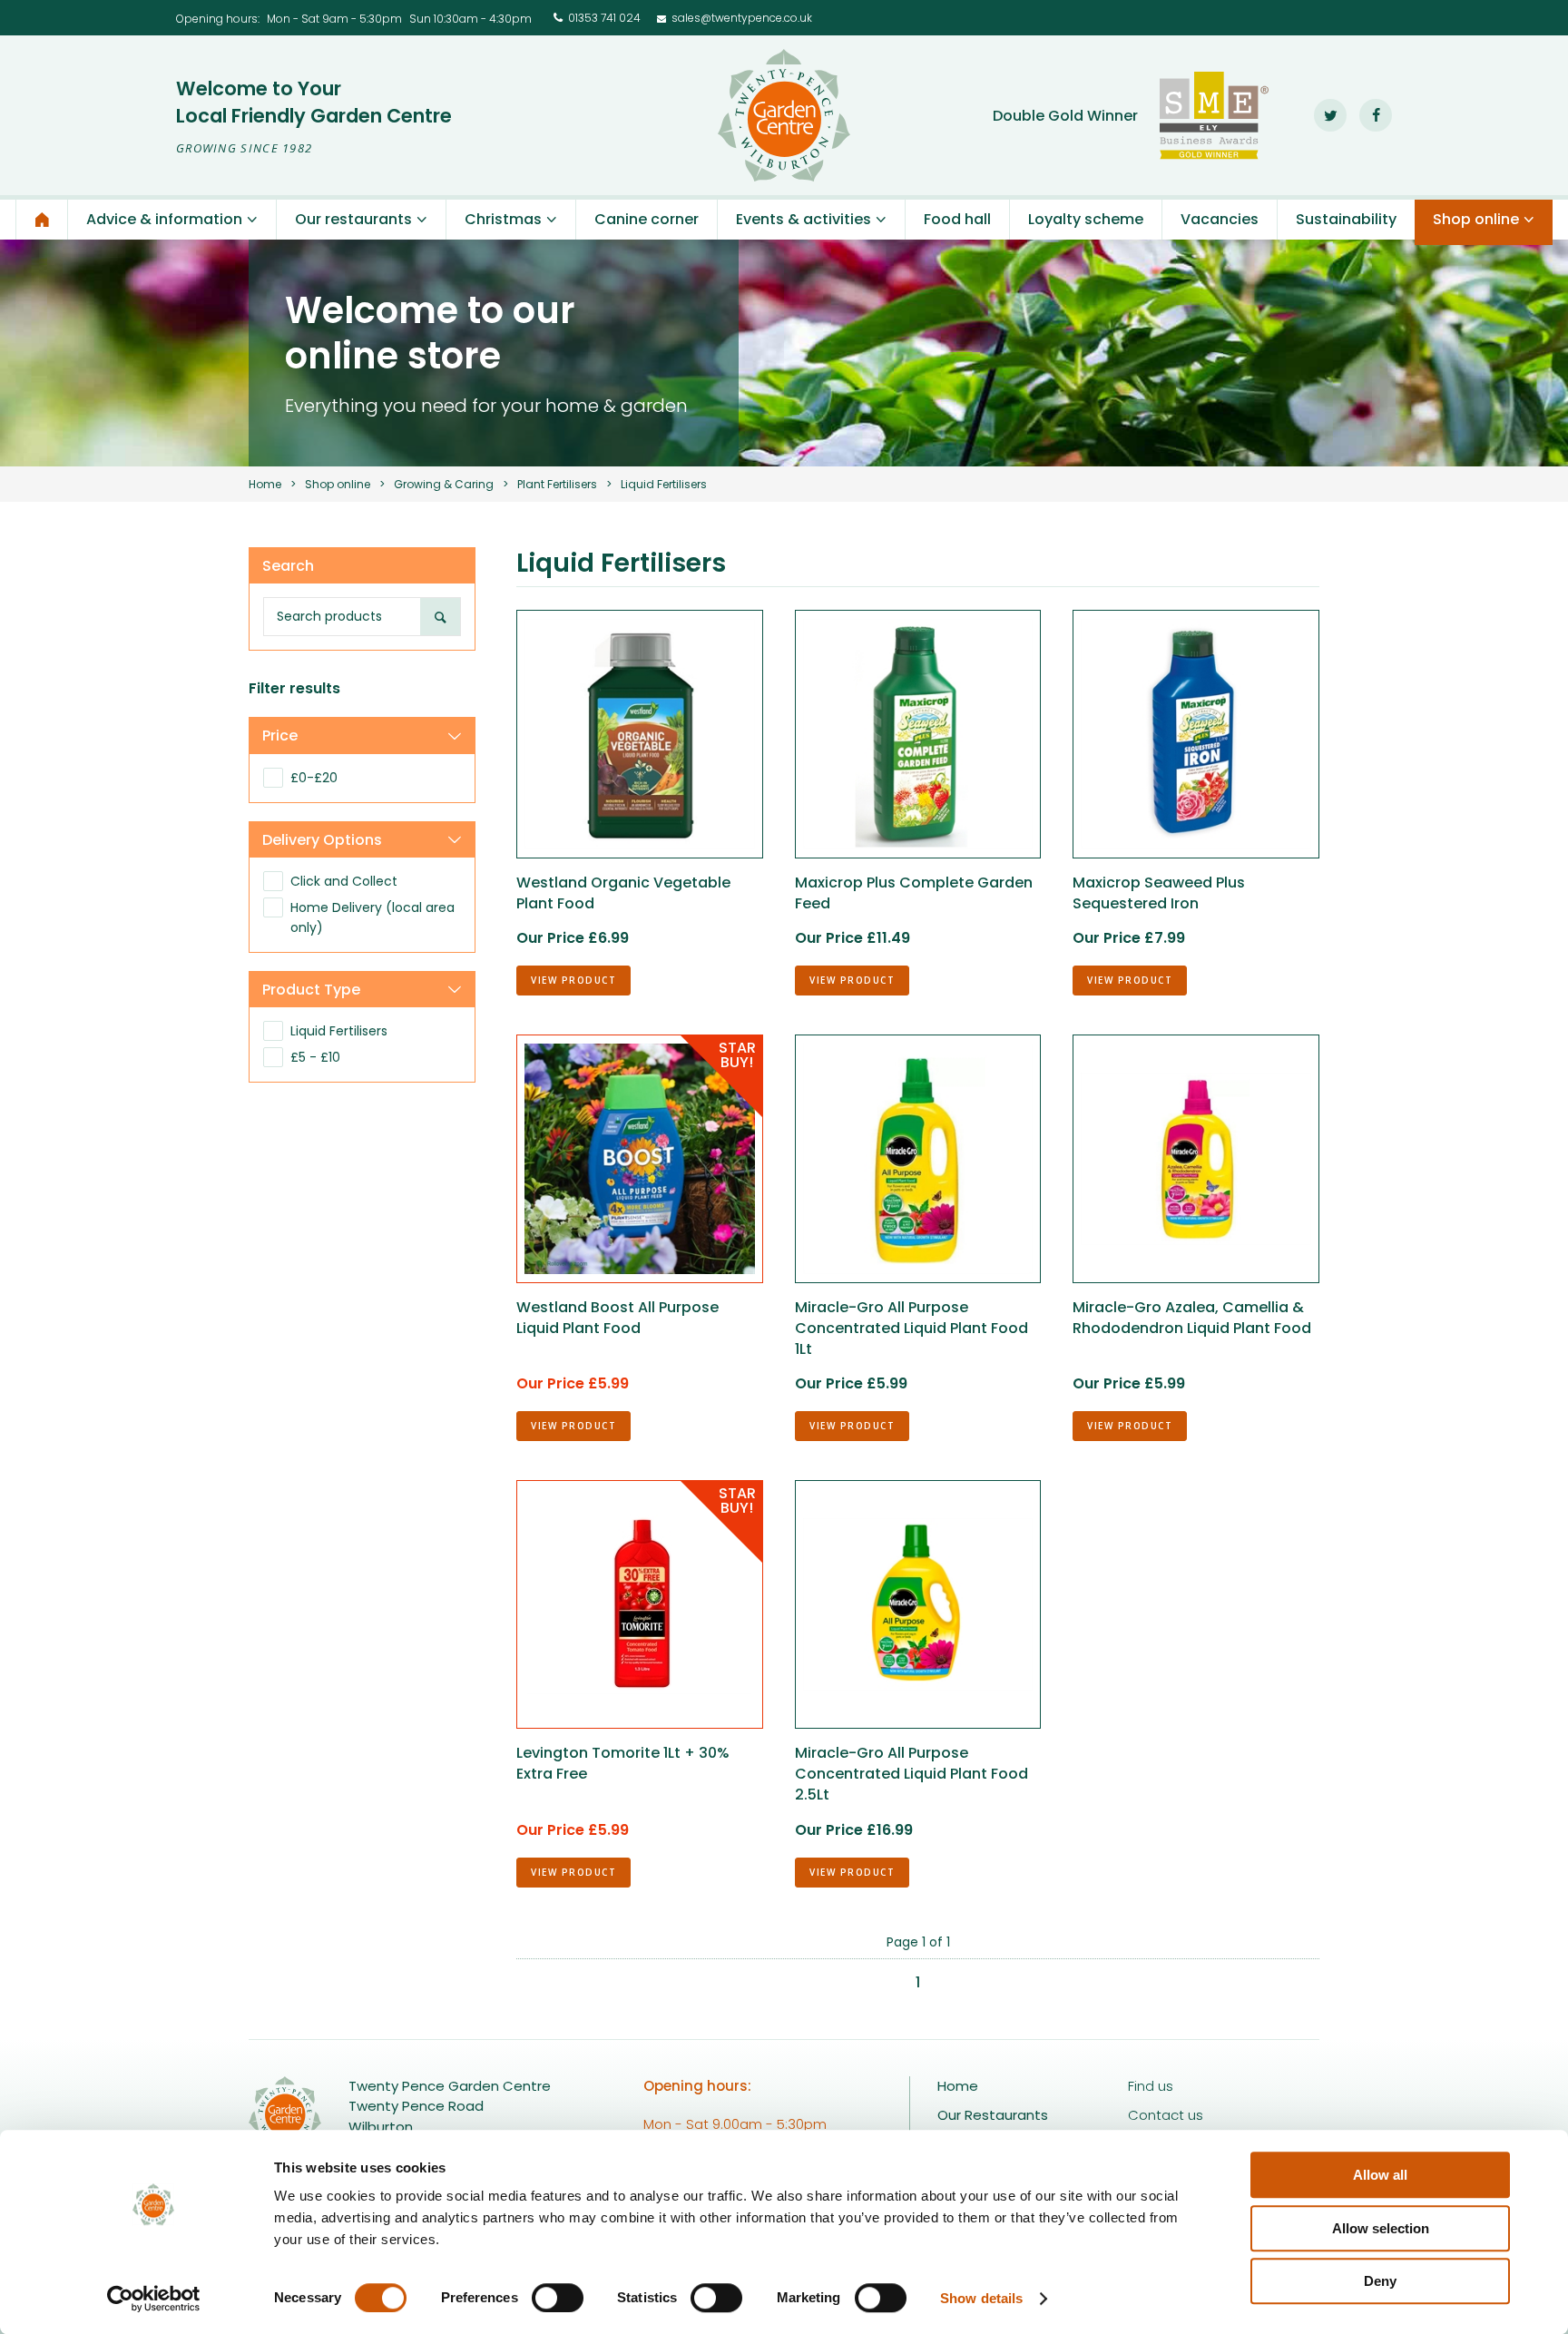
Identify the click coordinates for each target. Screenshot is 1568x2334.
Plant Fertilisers (557, 484)
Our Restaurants (993, 2115)
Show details (981, 2298)
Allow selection (1381, 2228)
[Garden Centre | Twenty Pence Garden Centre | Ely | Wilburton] (42, 220)
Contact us (1166, 2115)
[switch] (558, 2298)
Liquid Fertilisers (339, 1031)
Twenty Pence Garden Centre (784, 115)
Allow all (1380, 2175)
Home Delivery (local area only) (372, 917)
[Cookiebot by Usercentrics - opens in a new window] (154, 2299)
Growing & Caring (444, 484)
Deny (1380, 2281)
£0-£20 (314, 778)
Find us (1151, 2086)
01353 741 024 (604, 18)
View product (573, 980)
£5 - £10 (315, 1057)
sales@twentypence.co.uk (742, 18)
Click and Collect (344, 881)
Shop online (338, 484)
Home (265, 484)
